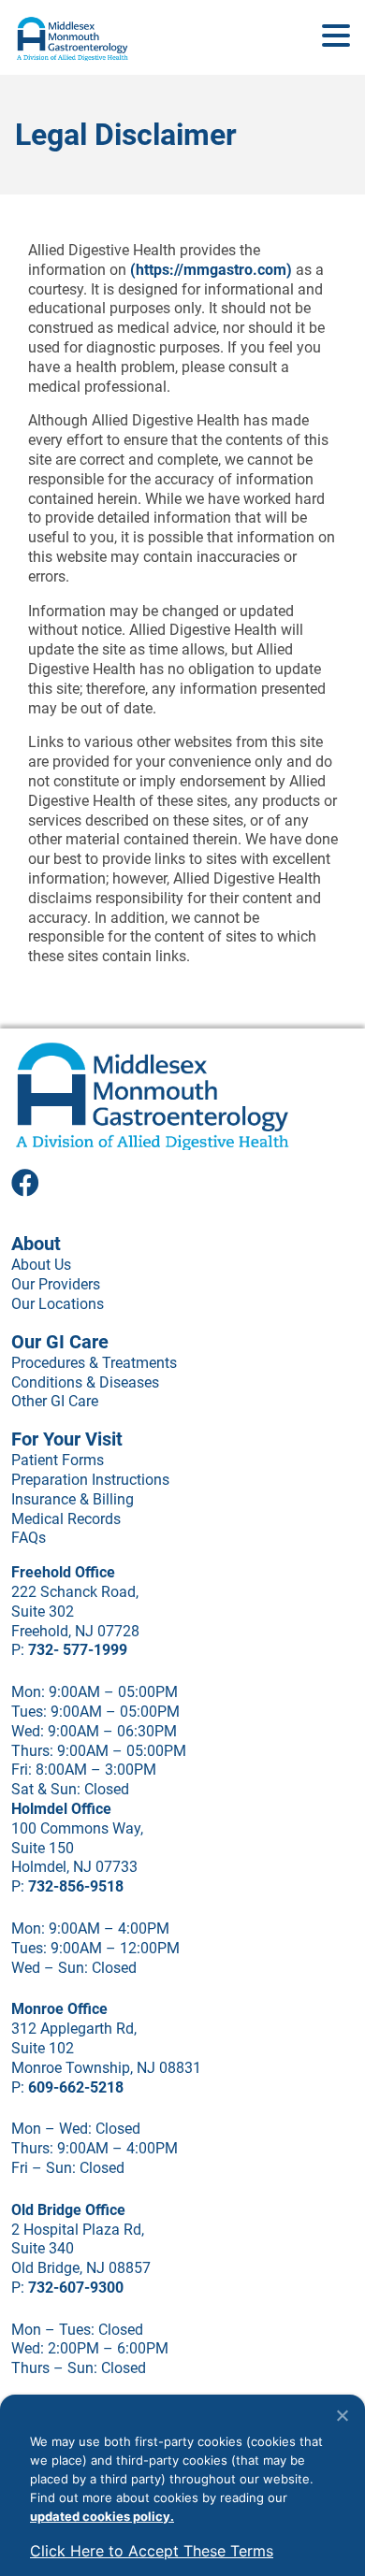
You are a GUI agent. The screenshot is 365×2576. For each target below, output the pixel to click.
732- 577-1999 (78, 1650)
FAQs (29, 1538)
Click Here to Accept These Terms (152, 2551)
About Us (41, 1265)
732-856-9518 (76, 1886)
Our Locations (58, 1304)
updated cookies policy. (102, 2516)
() (211, 270)
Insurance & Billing (73, 1499)
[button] (336, 36)
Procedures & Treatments (94, 1363)
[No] (342, 2415)
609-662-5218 (76, 2087)
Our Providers (56, 1284)
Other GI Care (55, 1401)
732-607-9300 (76, 2288)
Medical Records (66, 1519)
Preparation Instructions (90, 1480)
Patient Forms (58, 1460)
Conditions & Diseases (85, 1382)
